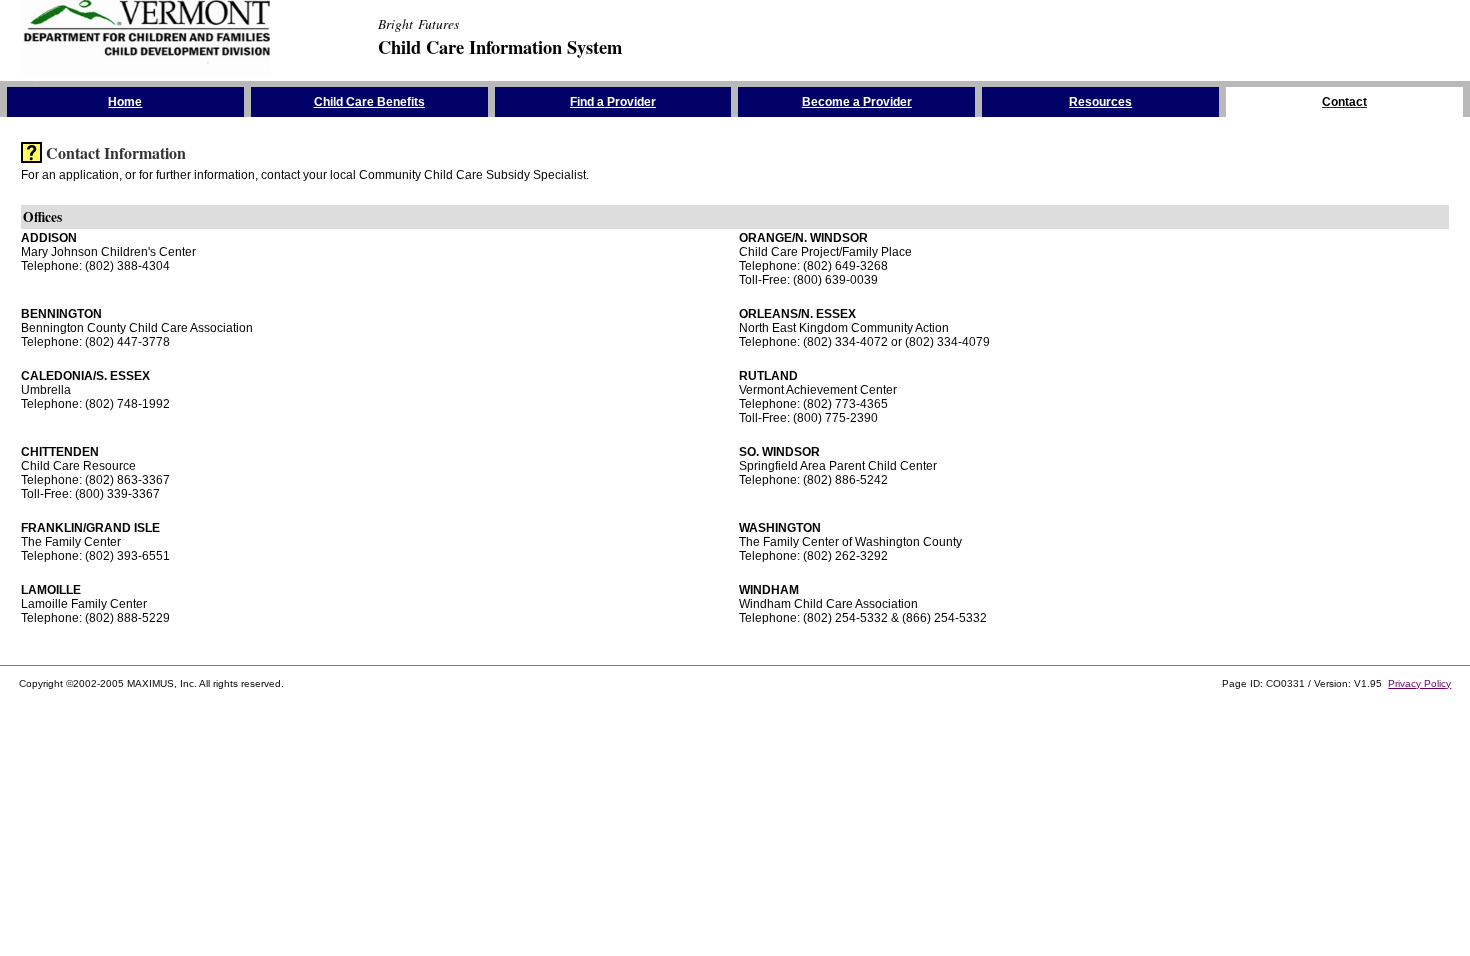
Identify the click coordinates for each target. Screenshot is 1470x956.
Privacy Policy (1419, 683)
